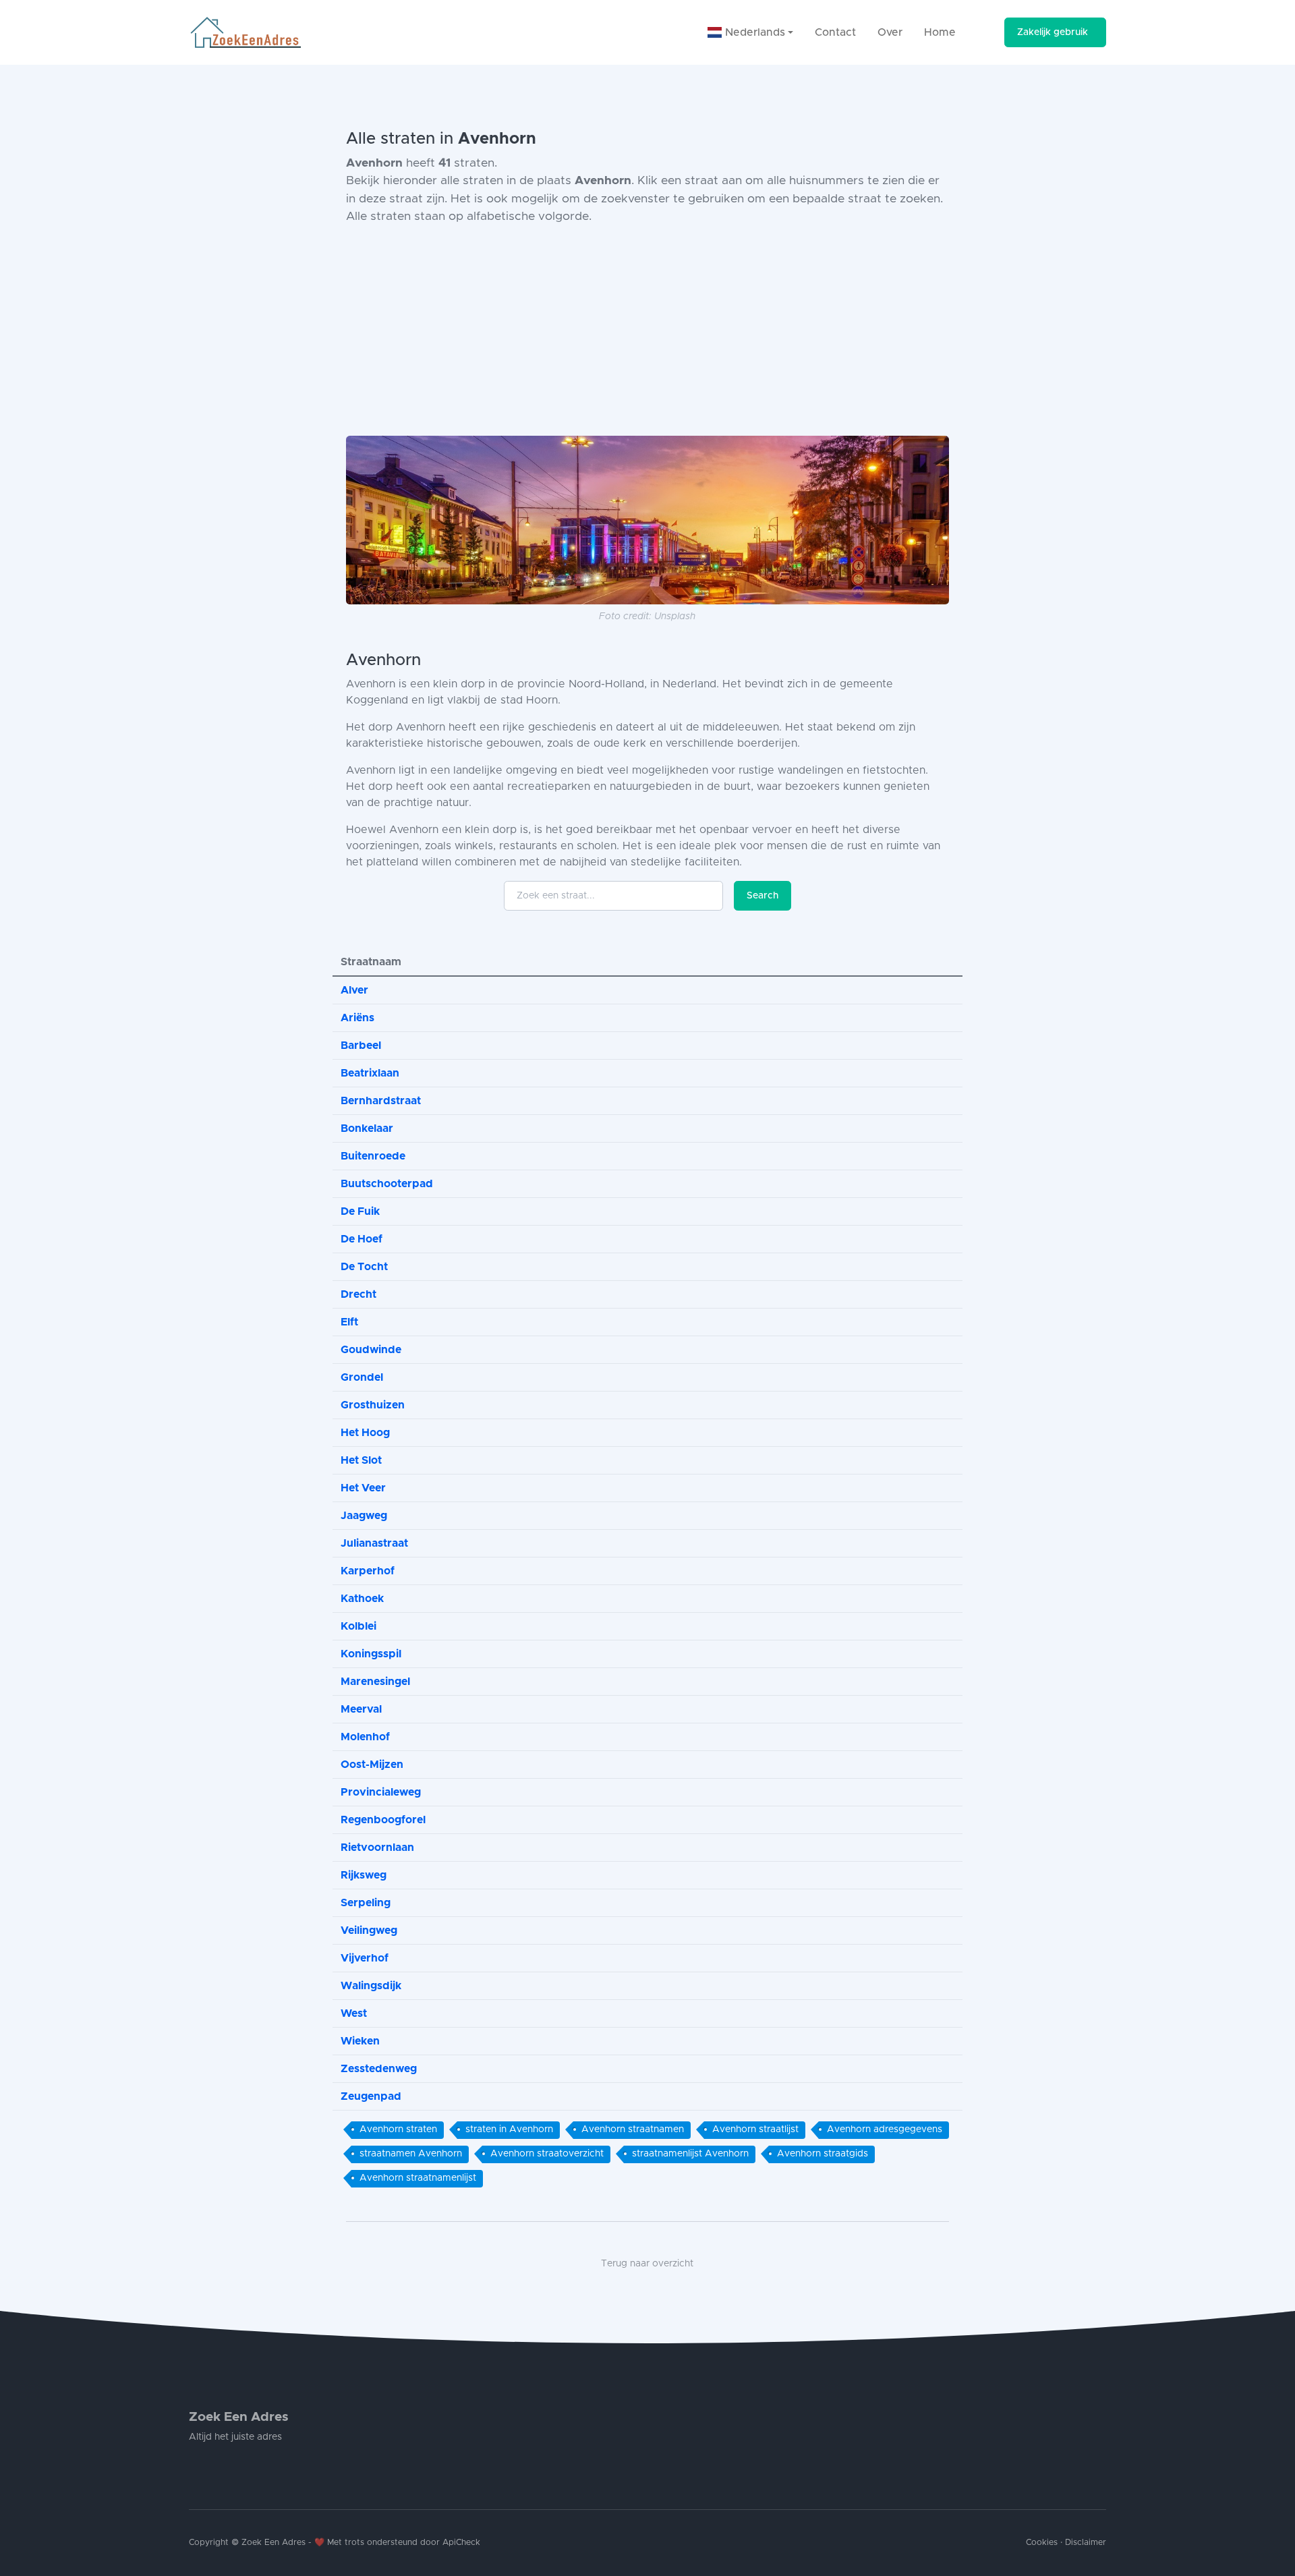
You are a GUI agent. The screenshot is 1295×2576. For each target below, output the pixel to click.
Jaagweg (364, 1516)
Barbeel (361, 1046)
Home (940, 32)
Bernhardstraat (381, 1101)
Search (762, 896)
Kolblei (358, 1626)
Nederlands (753, 32)
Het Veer (363, 1488)
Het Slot (361, 1460)
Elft (349, 1322)
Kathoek (362, 1599)
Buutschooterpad (387, 1184)
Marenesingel (375, 1682)
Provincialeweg (381, 1792)
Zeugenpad (371, 2096)
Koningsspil (371, 1654)
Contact (835, 32)
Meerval (361, 1709)
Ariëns (357, 1018)
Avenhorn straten (398, 2129)
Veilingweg (369, 1930)
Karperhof (368, 1571)
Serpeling (366, 1903)
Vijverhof (365, 1958)
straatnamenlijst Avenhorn (690, 2154)
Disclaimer (1086, 2543)
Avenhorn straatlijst (755, 2129)
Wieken (360, 2041)
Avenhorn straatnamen (633, 2129)
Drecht (358, 1294)
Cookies (1042, 2543)
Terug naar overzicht (647, 2264)
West (354, 2013)
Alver (354, 990)
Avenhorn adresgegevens (885, 2129)
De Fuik (360, 1211)
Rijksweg (364, 1875)
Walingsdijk (371, 1986)
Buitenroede (373, 1156)
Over (890, 32)
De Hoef (362, 1239)
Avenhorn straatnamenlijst (418, 2178)
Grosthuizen (373, 1405)
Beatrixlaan (370, 1073)
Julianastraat (374, 1543)
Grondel (362, 1377)
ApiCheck (461, 2543)
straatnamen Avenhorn (411, 2154)
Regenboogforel (383, 1820)
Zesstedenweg (379, 2069)
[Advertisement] (647, 331)
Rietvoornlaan (377, 1848)
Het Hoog (365, 1433)
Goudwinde (371, 1350)
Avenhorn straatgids (823, 2154)
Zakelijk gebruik (1053, 32)
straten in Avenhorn (509, 2129)
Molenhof (365, 1737)
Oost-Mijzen (372, 1765)
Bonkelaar (367, 1128)
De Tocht (364, 1267)
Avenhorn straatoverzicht (547, 2154)
